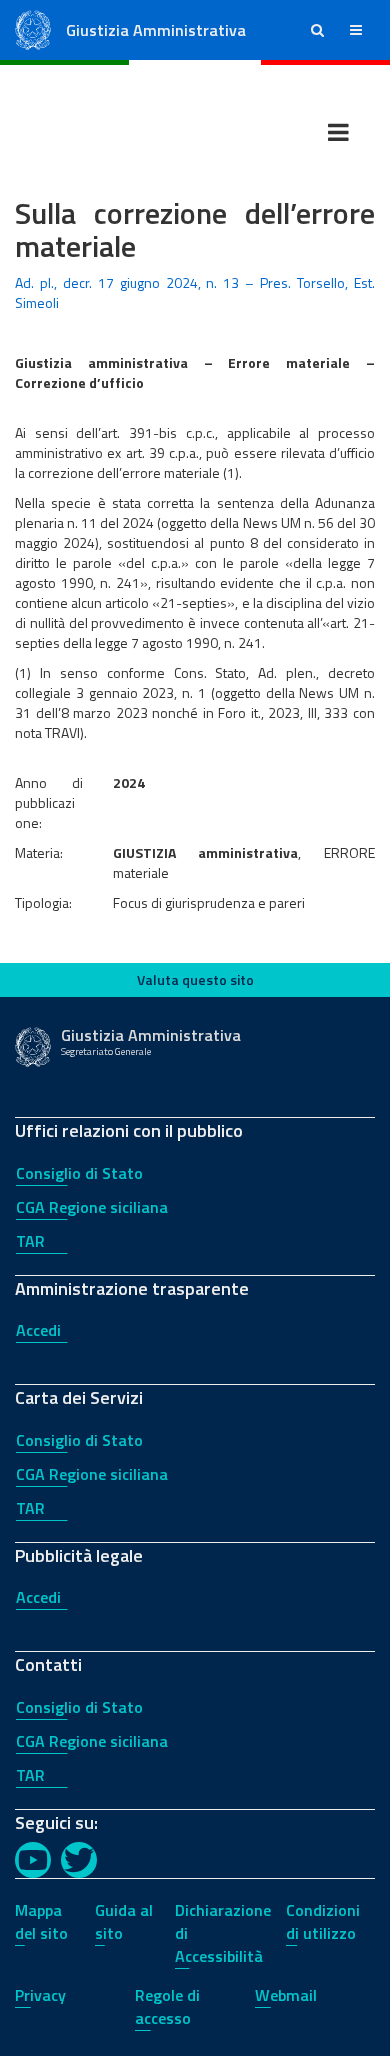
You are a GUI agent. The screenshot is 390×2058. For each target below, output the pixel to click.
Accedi (38, 1330)
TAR (30, 1241)
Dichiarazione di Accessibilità (223, 1933)
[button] (317, 30)
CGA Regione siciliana (92, 1207)
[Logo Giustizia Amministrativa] (33, 28)
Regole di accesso (167, 2006)
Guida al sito (124, 1921)
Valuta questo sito (195, 979)
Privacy (40, 1995)
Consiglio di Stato (79, 1173)
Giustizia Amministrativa (156, 30)
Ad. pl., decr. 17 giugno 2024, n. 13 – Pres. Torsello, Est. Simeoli (195, 292)
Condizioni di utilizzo (323, 1921)
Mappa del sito (41, 1921)
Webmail (286, 1995)
